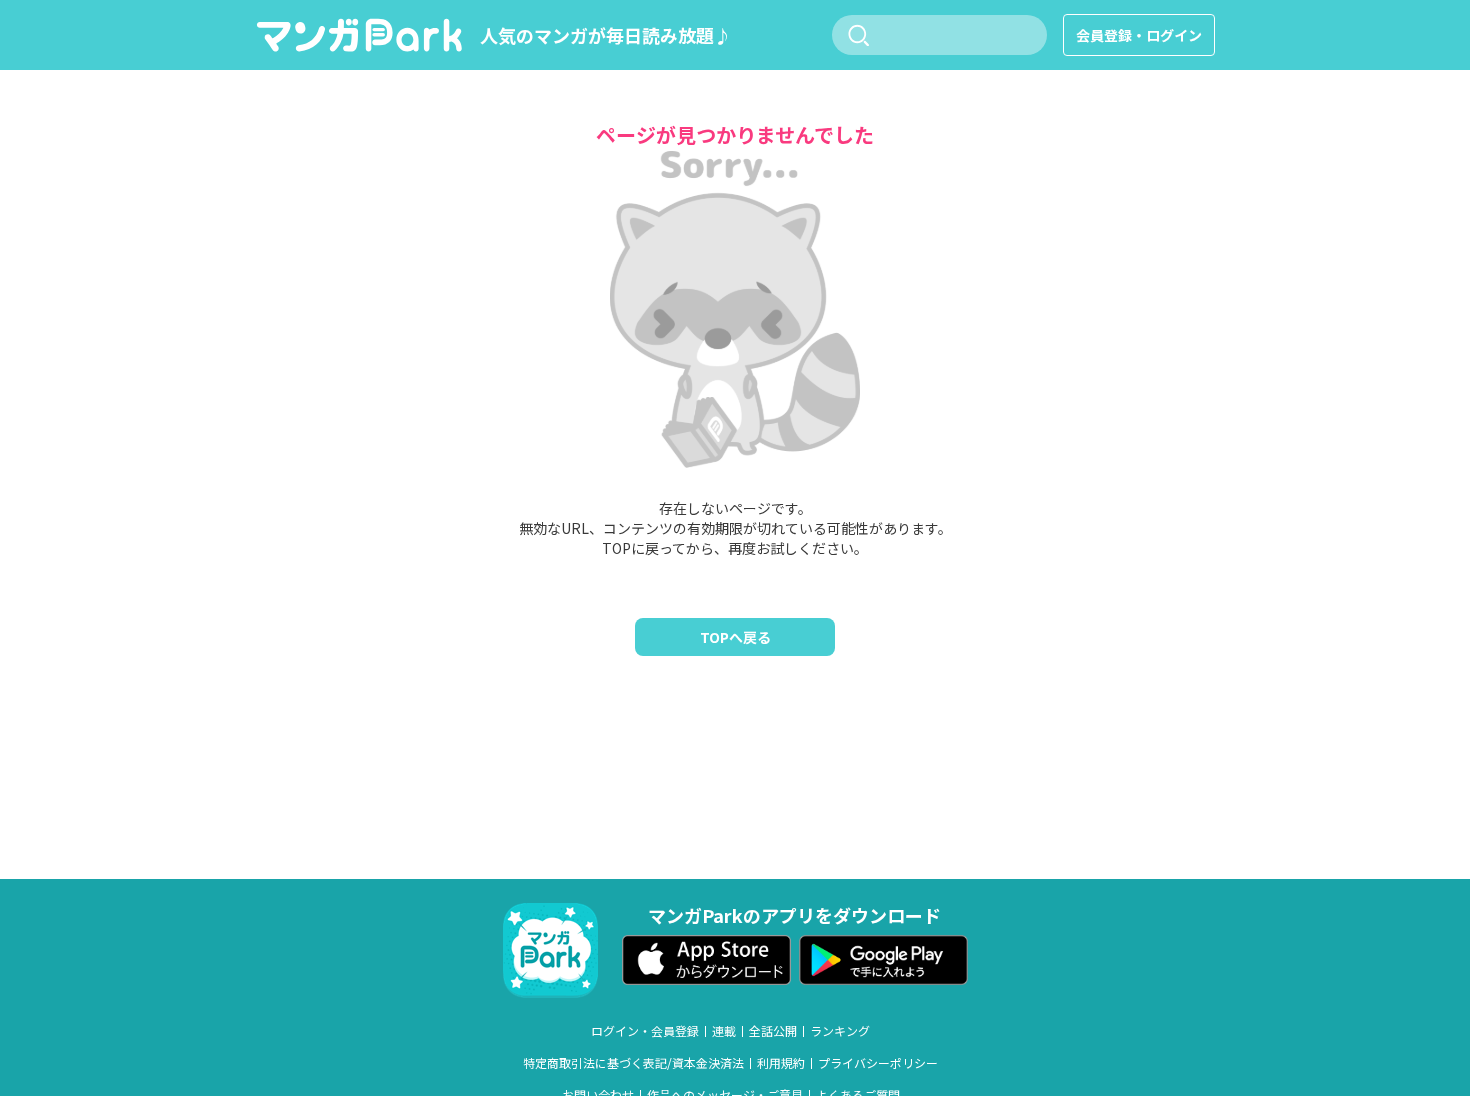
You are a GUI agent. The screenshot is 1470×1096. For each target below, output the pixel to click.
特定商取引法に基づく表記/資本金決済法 (633, 1063)
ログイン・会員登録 (645, 1031)
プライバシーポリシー (878, 1063)
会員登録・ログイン (1139, 35)
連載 (724, 1031)
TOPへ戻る (735, 637)
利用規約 (781, 1063)
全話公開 (773, 1031)
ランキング (840, 1031)
